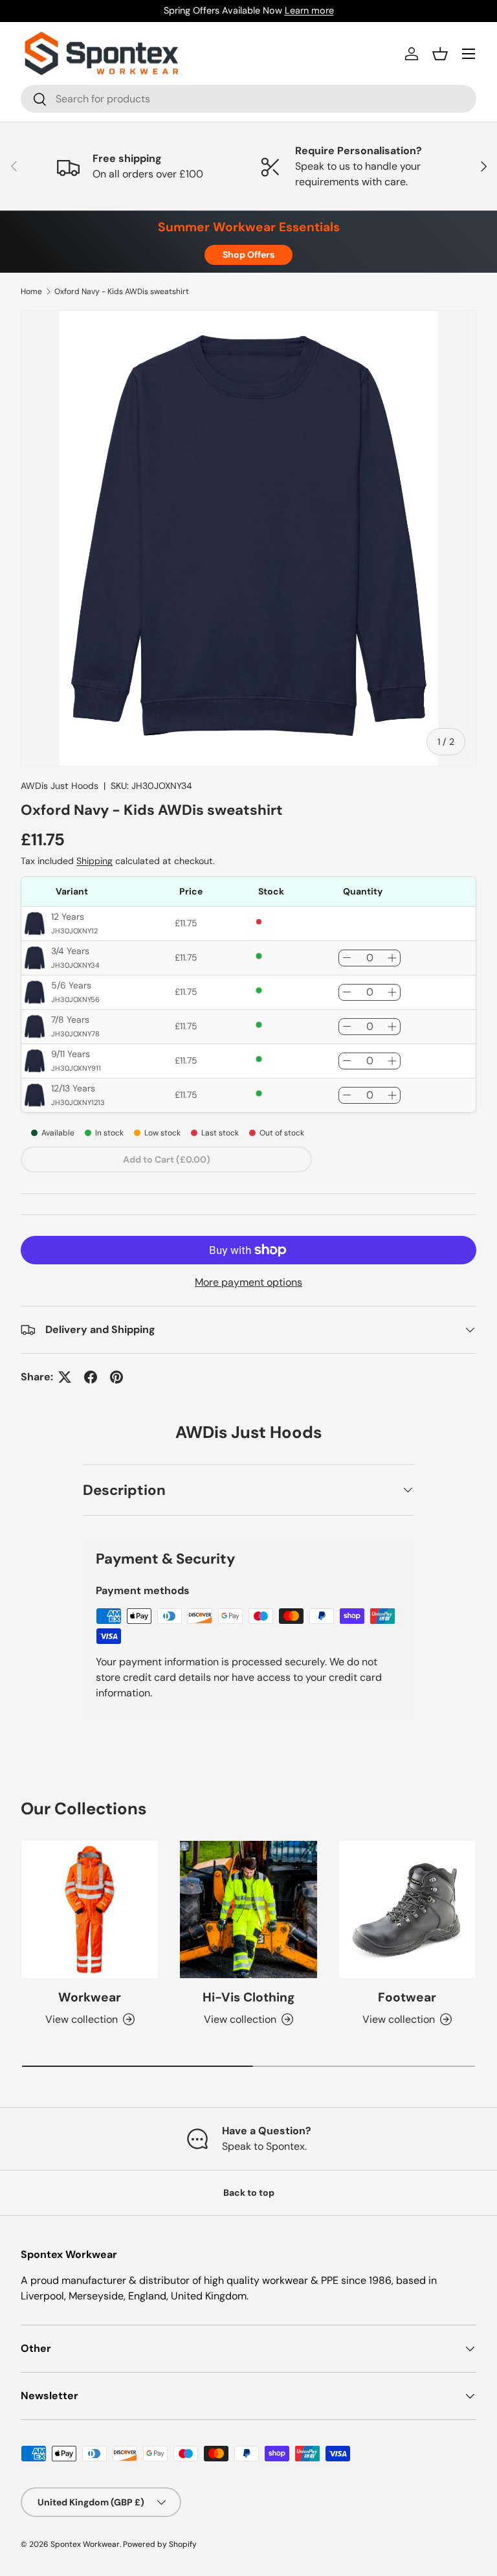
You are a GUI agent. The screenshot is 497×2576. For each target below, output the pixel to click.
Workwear (90, 1997)
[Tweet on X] (65, 1377)
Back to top (249, 2193)
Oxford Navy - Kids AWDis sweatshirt (122, 291)
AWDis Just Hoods (60, 786)
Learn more (309, 10)
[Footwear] (407, 1909)
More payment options (248, 1282)
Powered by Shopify (160, 2544)
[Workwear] (90, 1909)
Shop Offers (248, 255)
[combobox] (248, 99)
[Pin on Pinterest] (116, 1377)
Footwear (407, 1997)
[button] (440, 54)
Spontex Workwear (85, 2544)
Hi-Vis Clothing (248, 1997)
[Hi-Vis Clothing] (248, 1909)
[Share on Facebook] (91, 1377)
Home (31, 291)
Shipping (94, 861)
